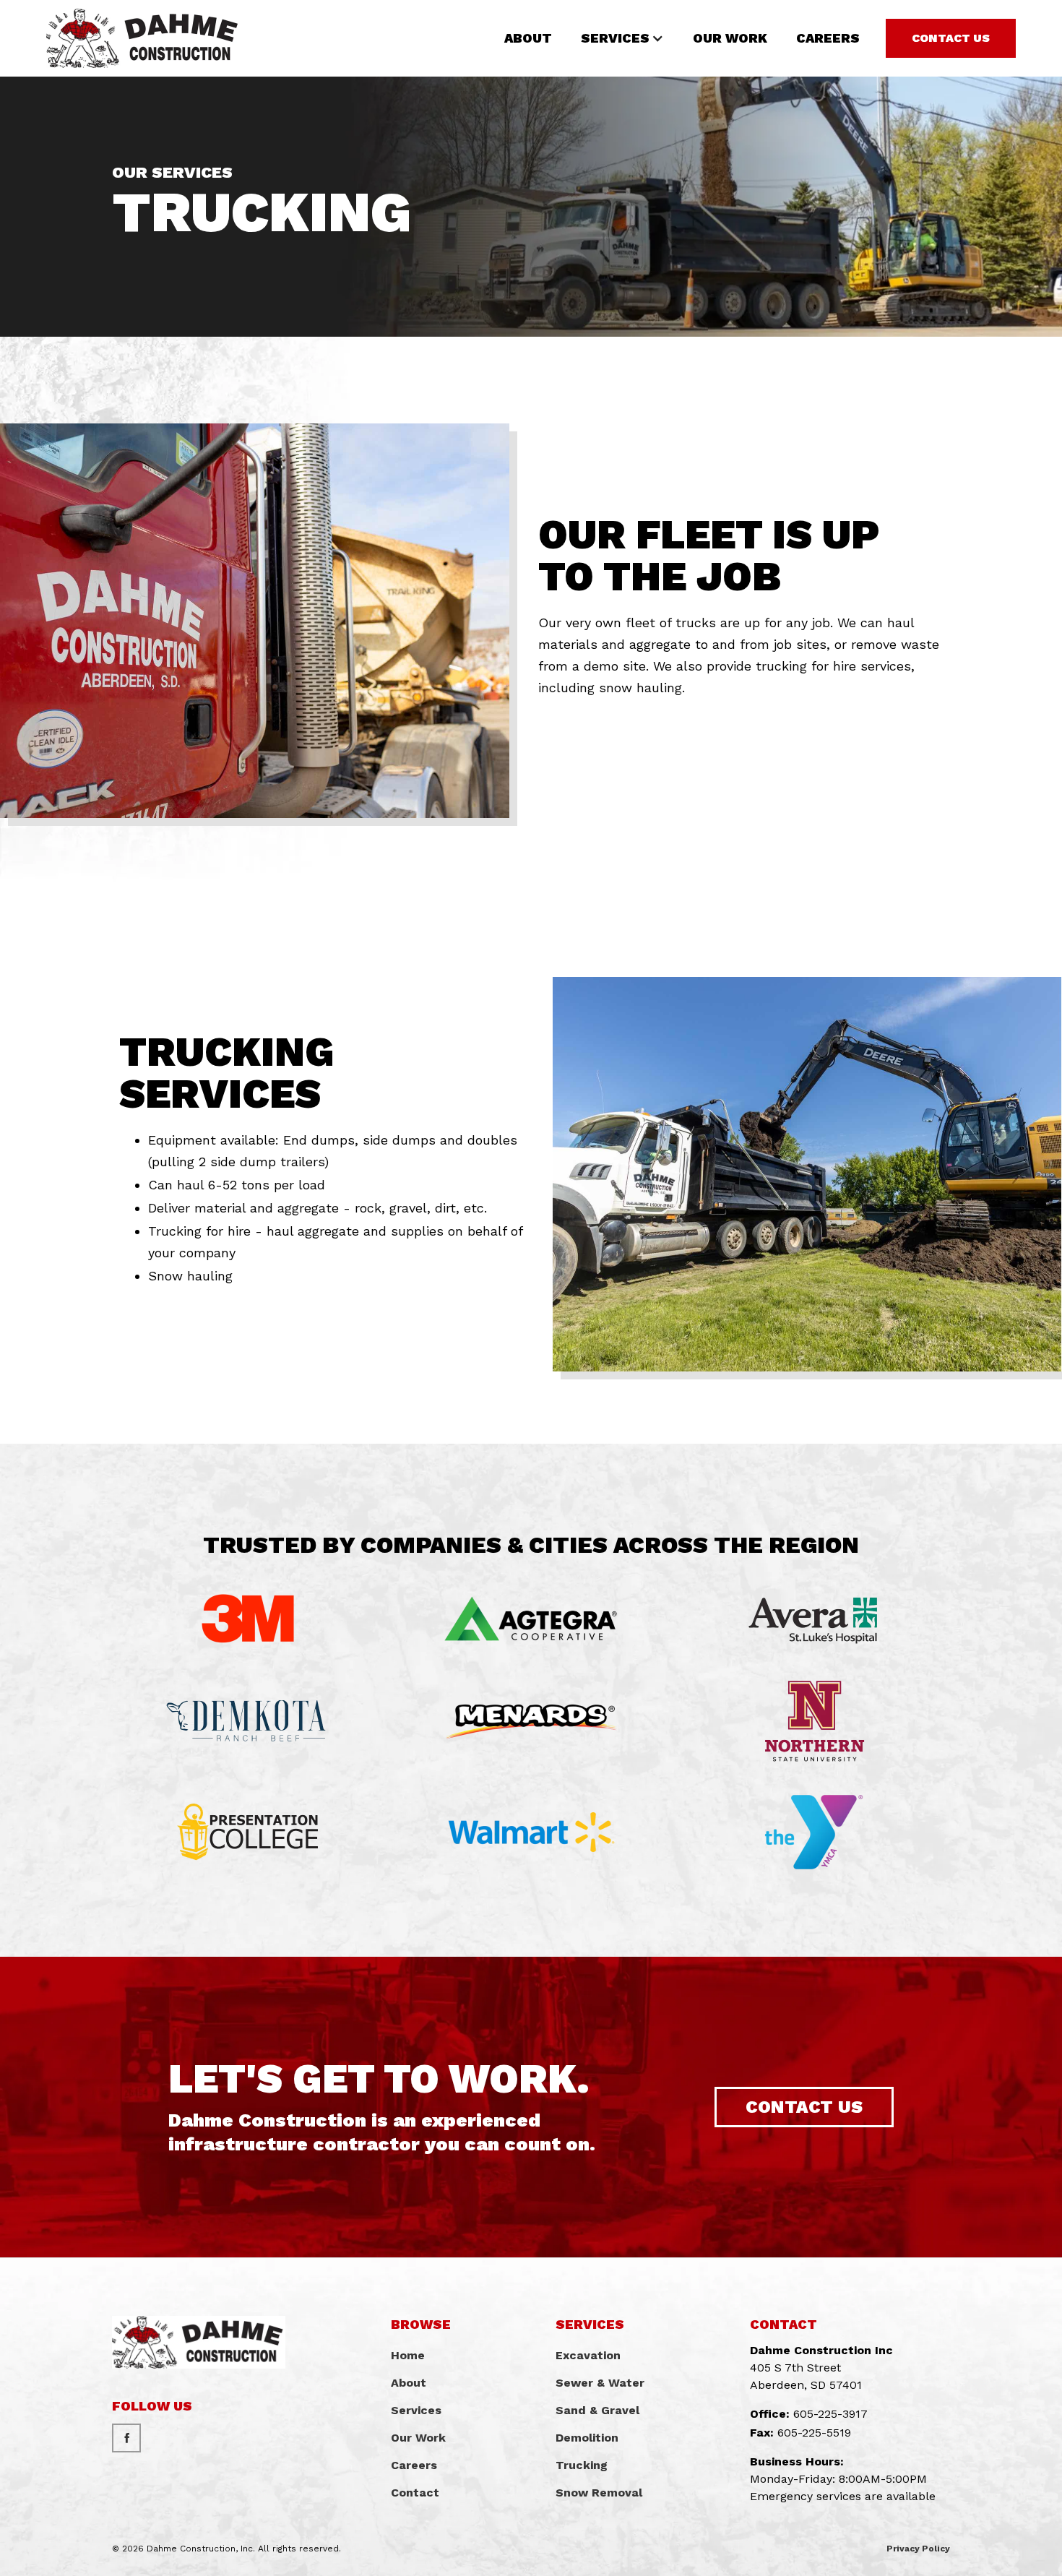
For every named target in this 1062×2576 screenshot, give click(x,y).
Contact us (804, 2107)
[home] (143, 38)
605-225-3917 (830, 2414)
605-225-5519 (814, 2433)
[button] (622, 38)
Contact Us (951, 38)
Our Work (730, 38)
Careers (828, 38)
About (528, 38)
